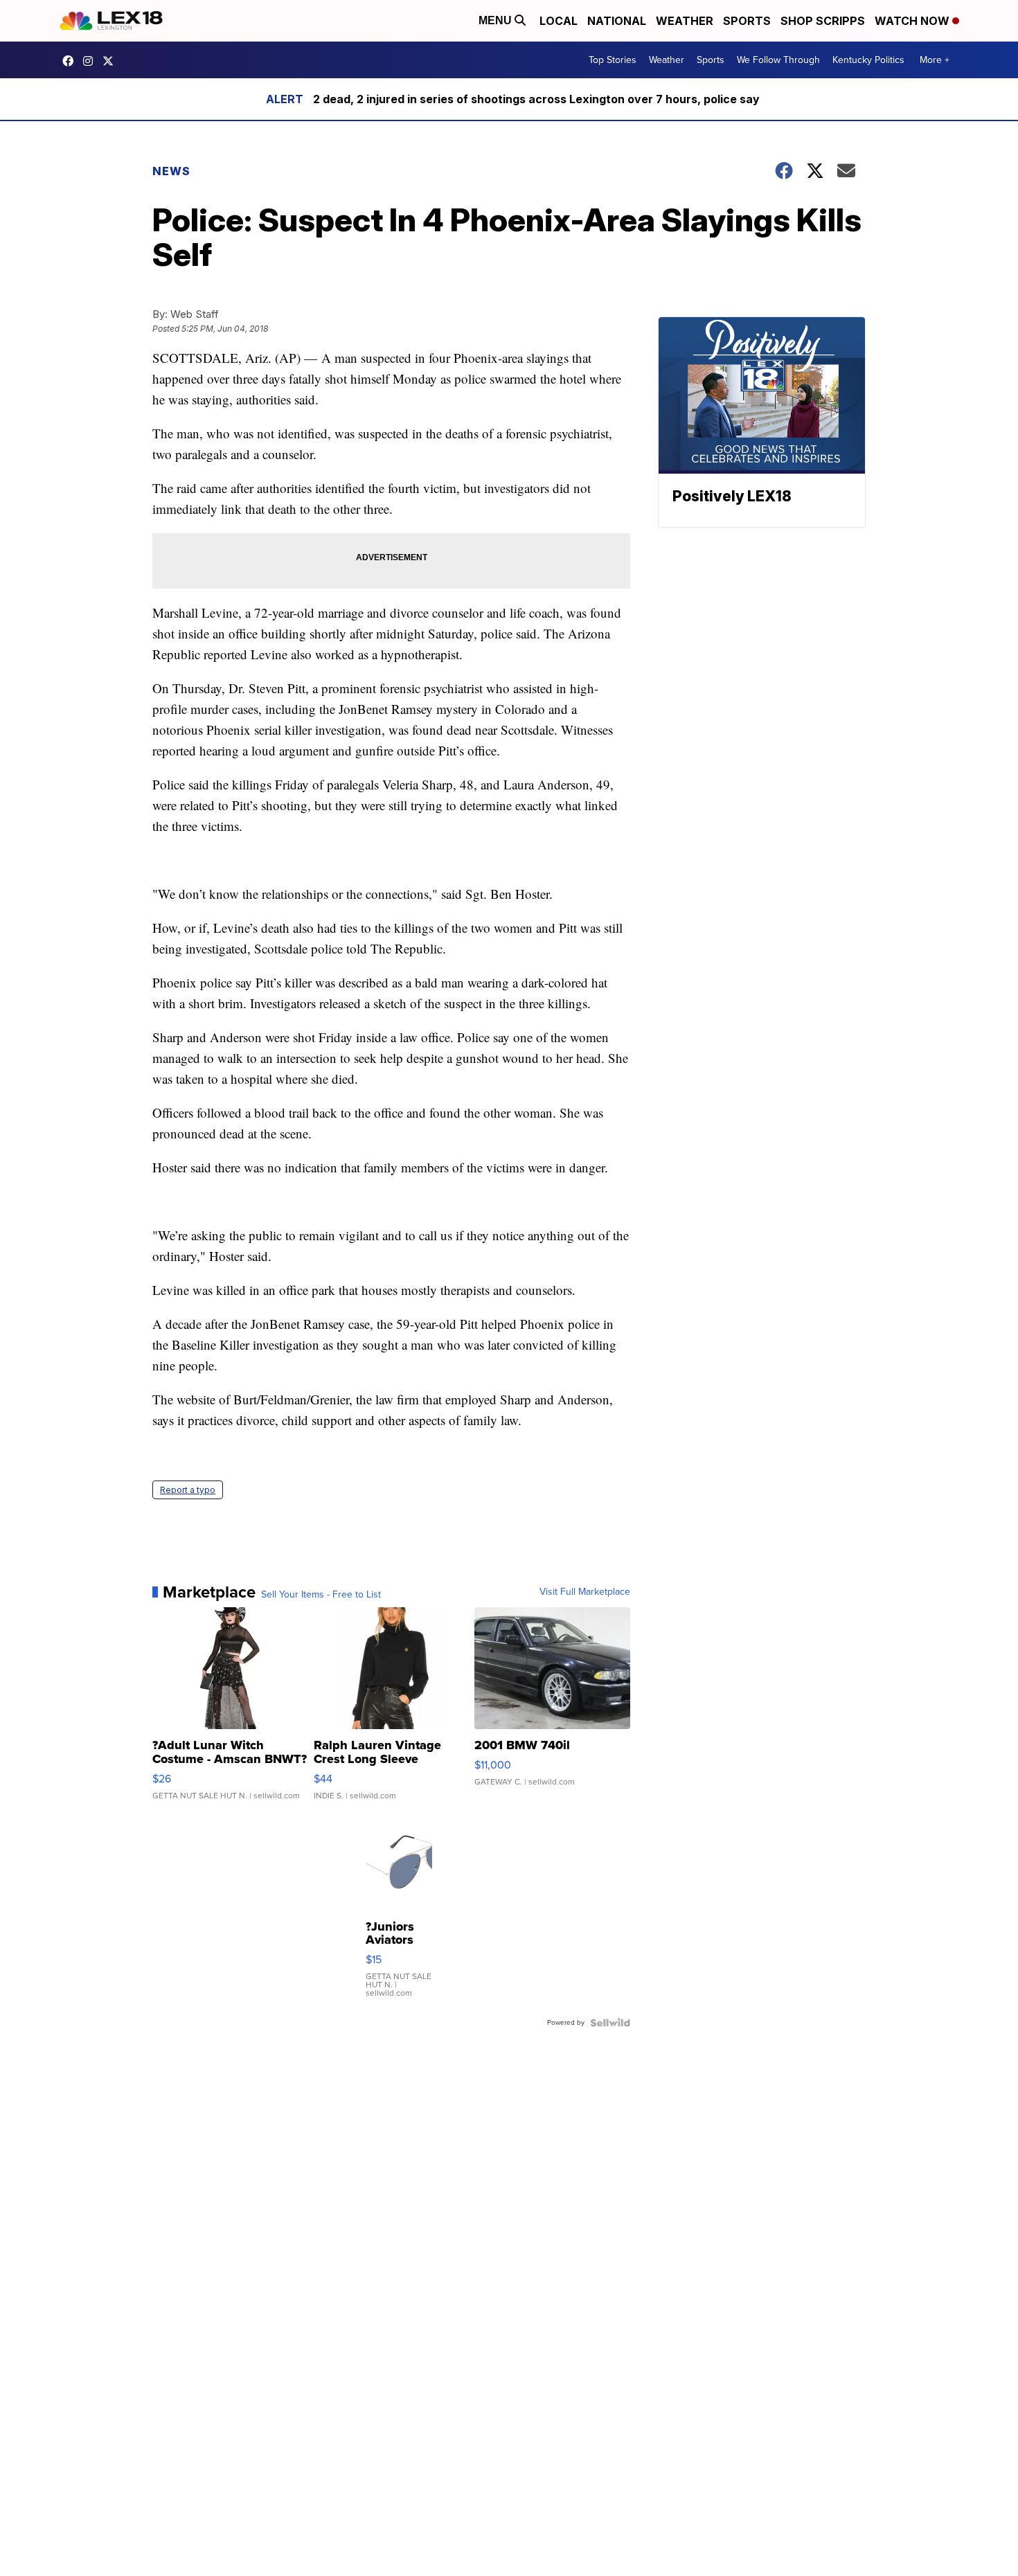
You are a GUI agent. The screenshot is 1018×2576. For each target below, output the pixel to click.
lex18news (111, 61)
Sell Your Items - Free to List (321, 1595)
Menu (497, 20)
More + (935, 60)
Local (559, 21)
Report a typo (188, 1490)
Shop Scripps (823, 21)
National (617, 21)
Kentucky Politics (868, 60)
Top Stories (613, 60)
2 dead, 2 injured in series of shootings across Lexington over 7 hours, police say (536, 99)
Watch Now (913, 21)
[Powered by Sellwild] (610, 2023)
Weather (685, 21)
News (171, 171)
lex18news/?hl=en (91, 61)
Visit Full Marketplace (585, 1592)
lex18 (71, 61)
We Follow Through (778, 60)
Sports (747, 21)
